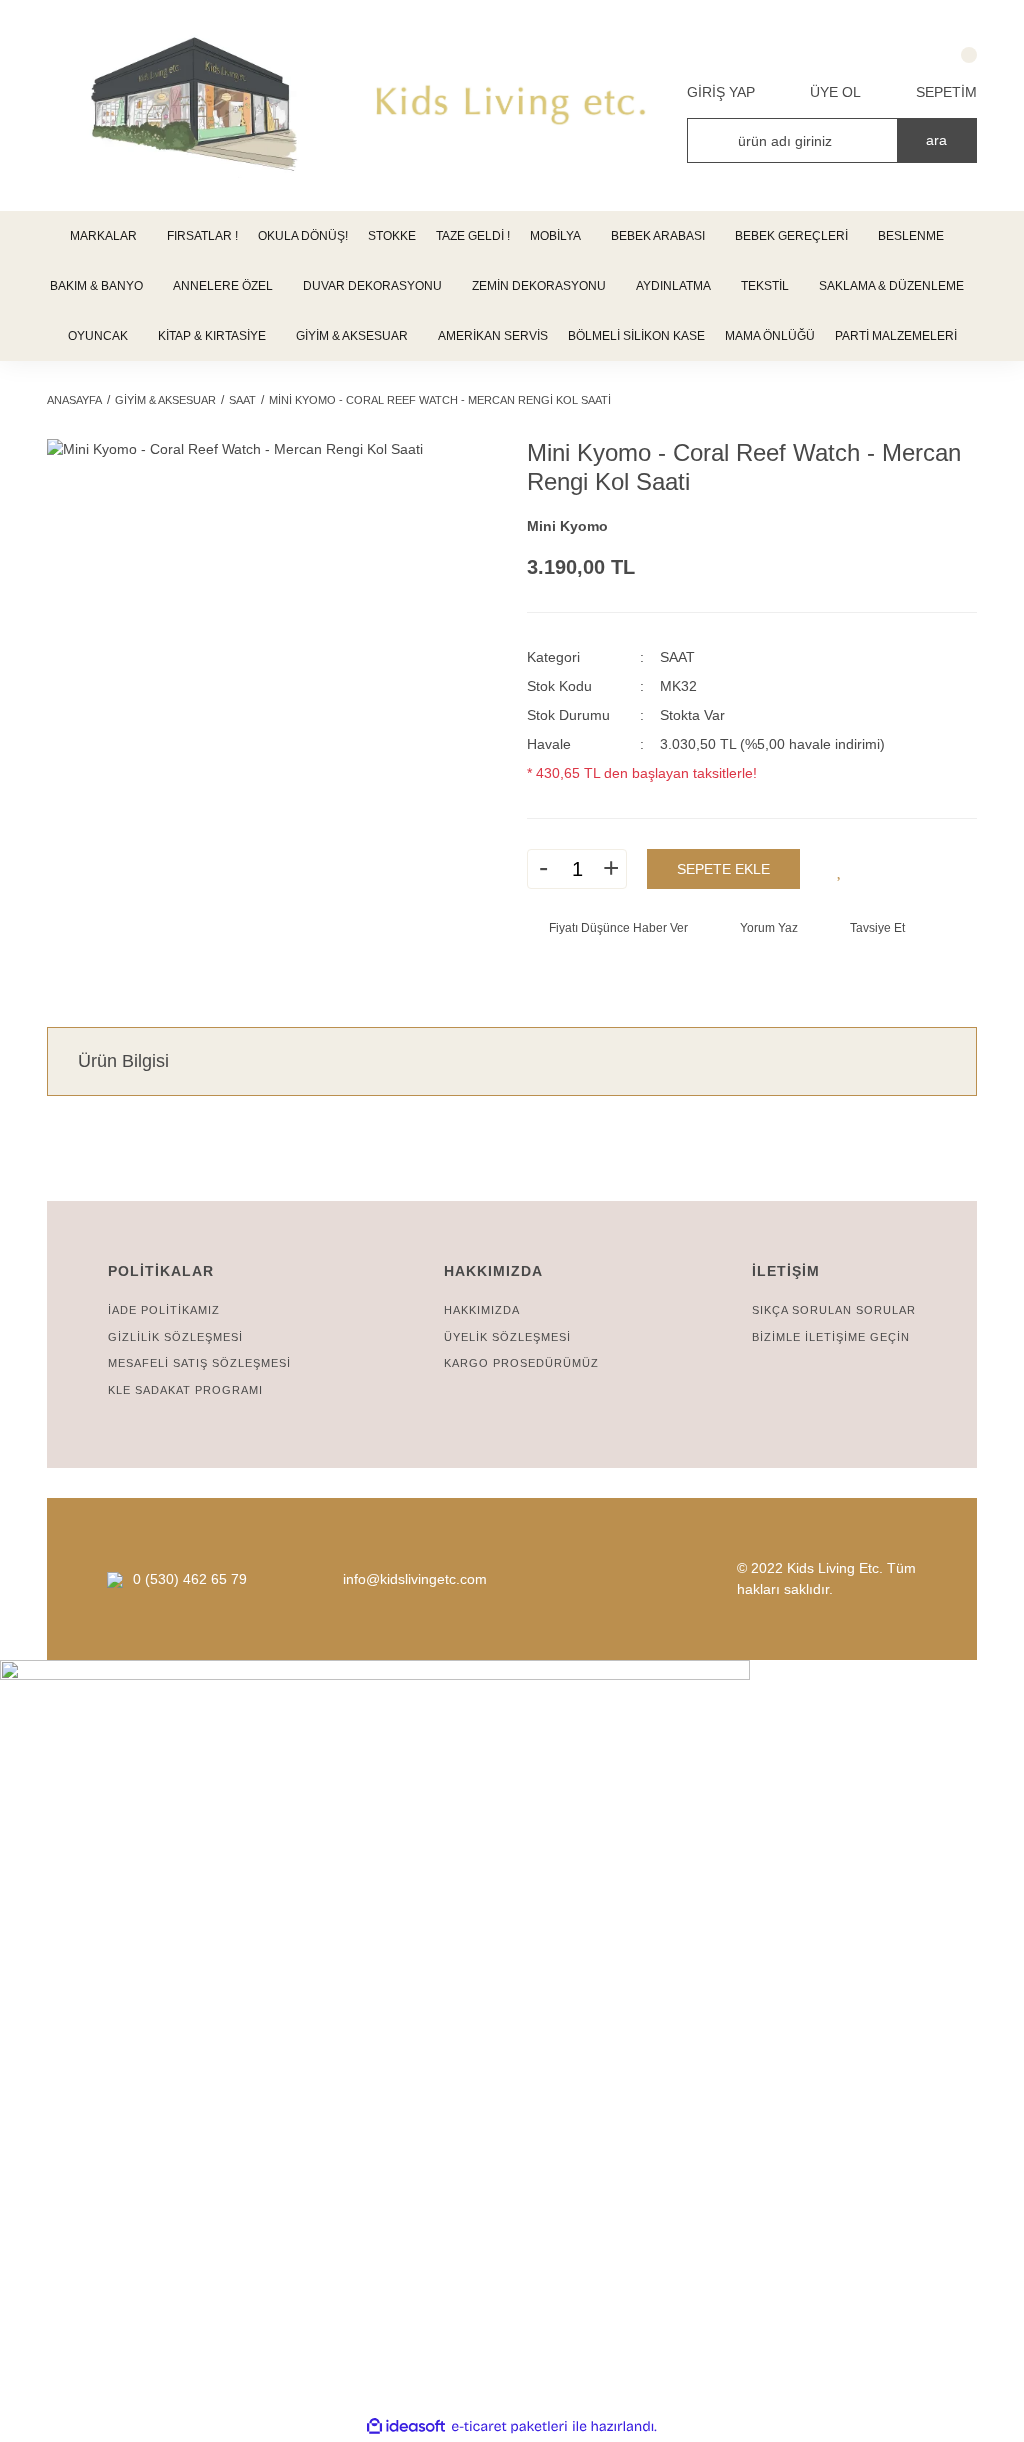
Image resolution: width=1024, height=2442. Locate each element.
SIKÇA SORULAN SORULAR (834, 1310)
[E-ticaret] (509, 2426)
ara (936, 140)
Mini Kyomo (567, 526)
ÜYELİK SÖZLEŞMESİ (507, 1337)
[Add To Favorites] (840, 869)
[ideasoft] (406, 2426)
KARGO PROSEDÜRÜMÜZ (521, 1363)
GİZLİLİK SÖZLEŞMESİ (175, 1337)
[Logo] (512, 105)
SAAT (677, 657)
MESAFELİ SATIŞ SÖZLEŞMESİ (199, 1363)
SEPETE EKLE (723, 869)
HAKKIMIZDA (482, 1310)
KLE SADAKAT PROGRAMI (185, 1390)
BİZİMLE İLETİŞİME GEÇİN (831, 1337)
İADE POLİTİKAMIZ (164, 1310)
